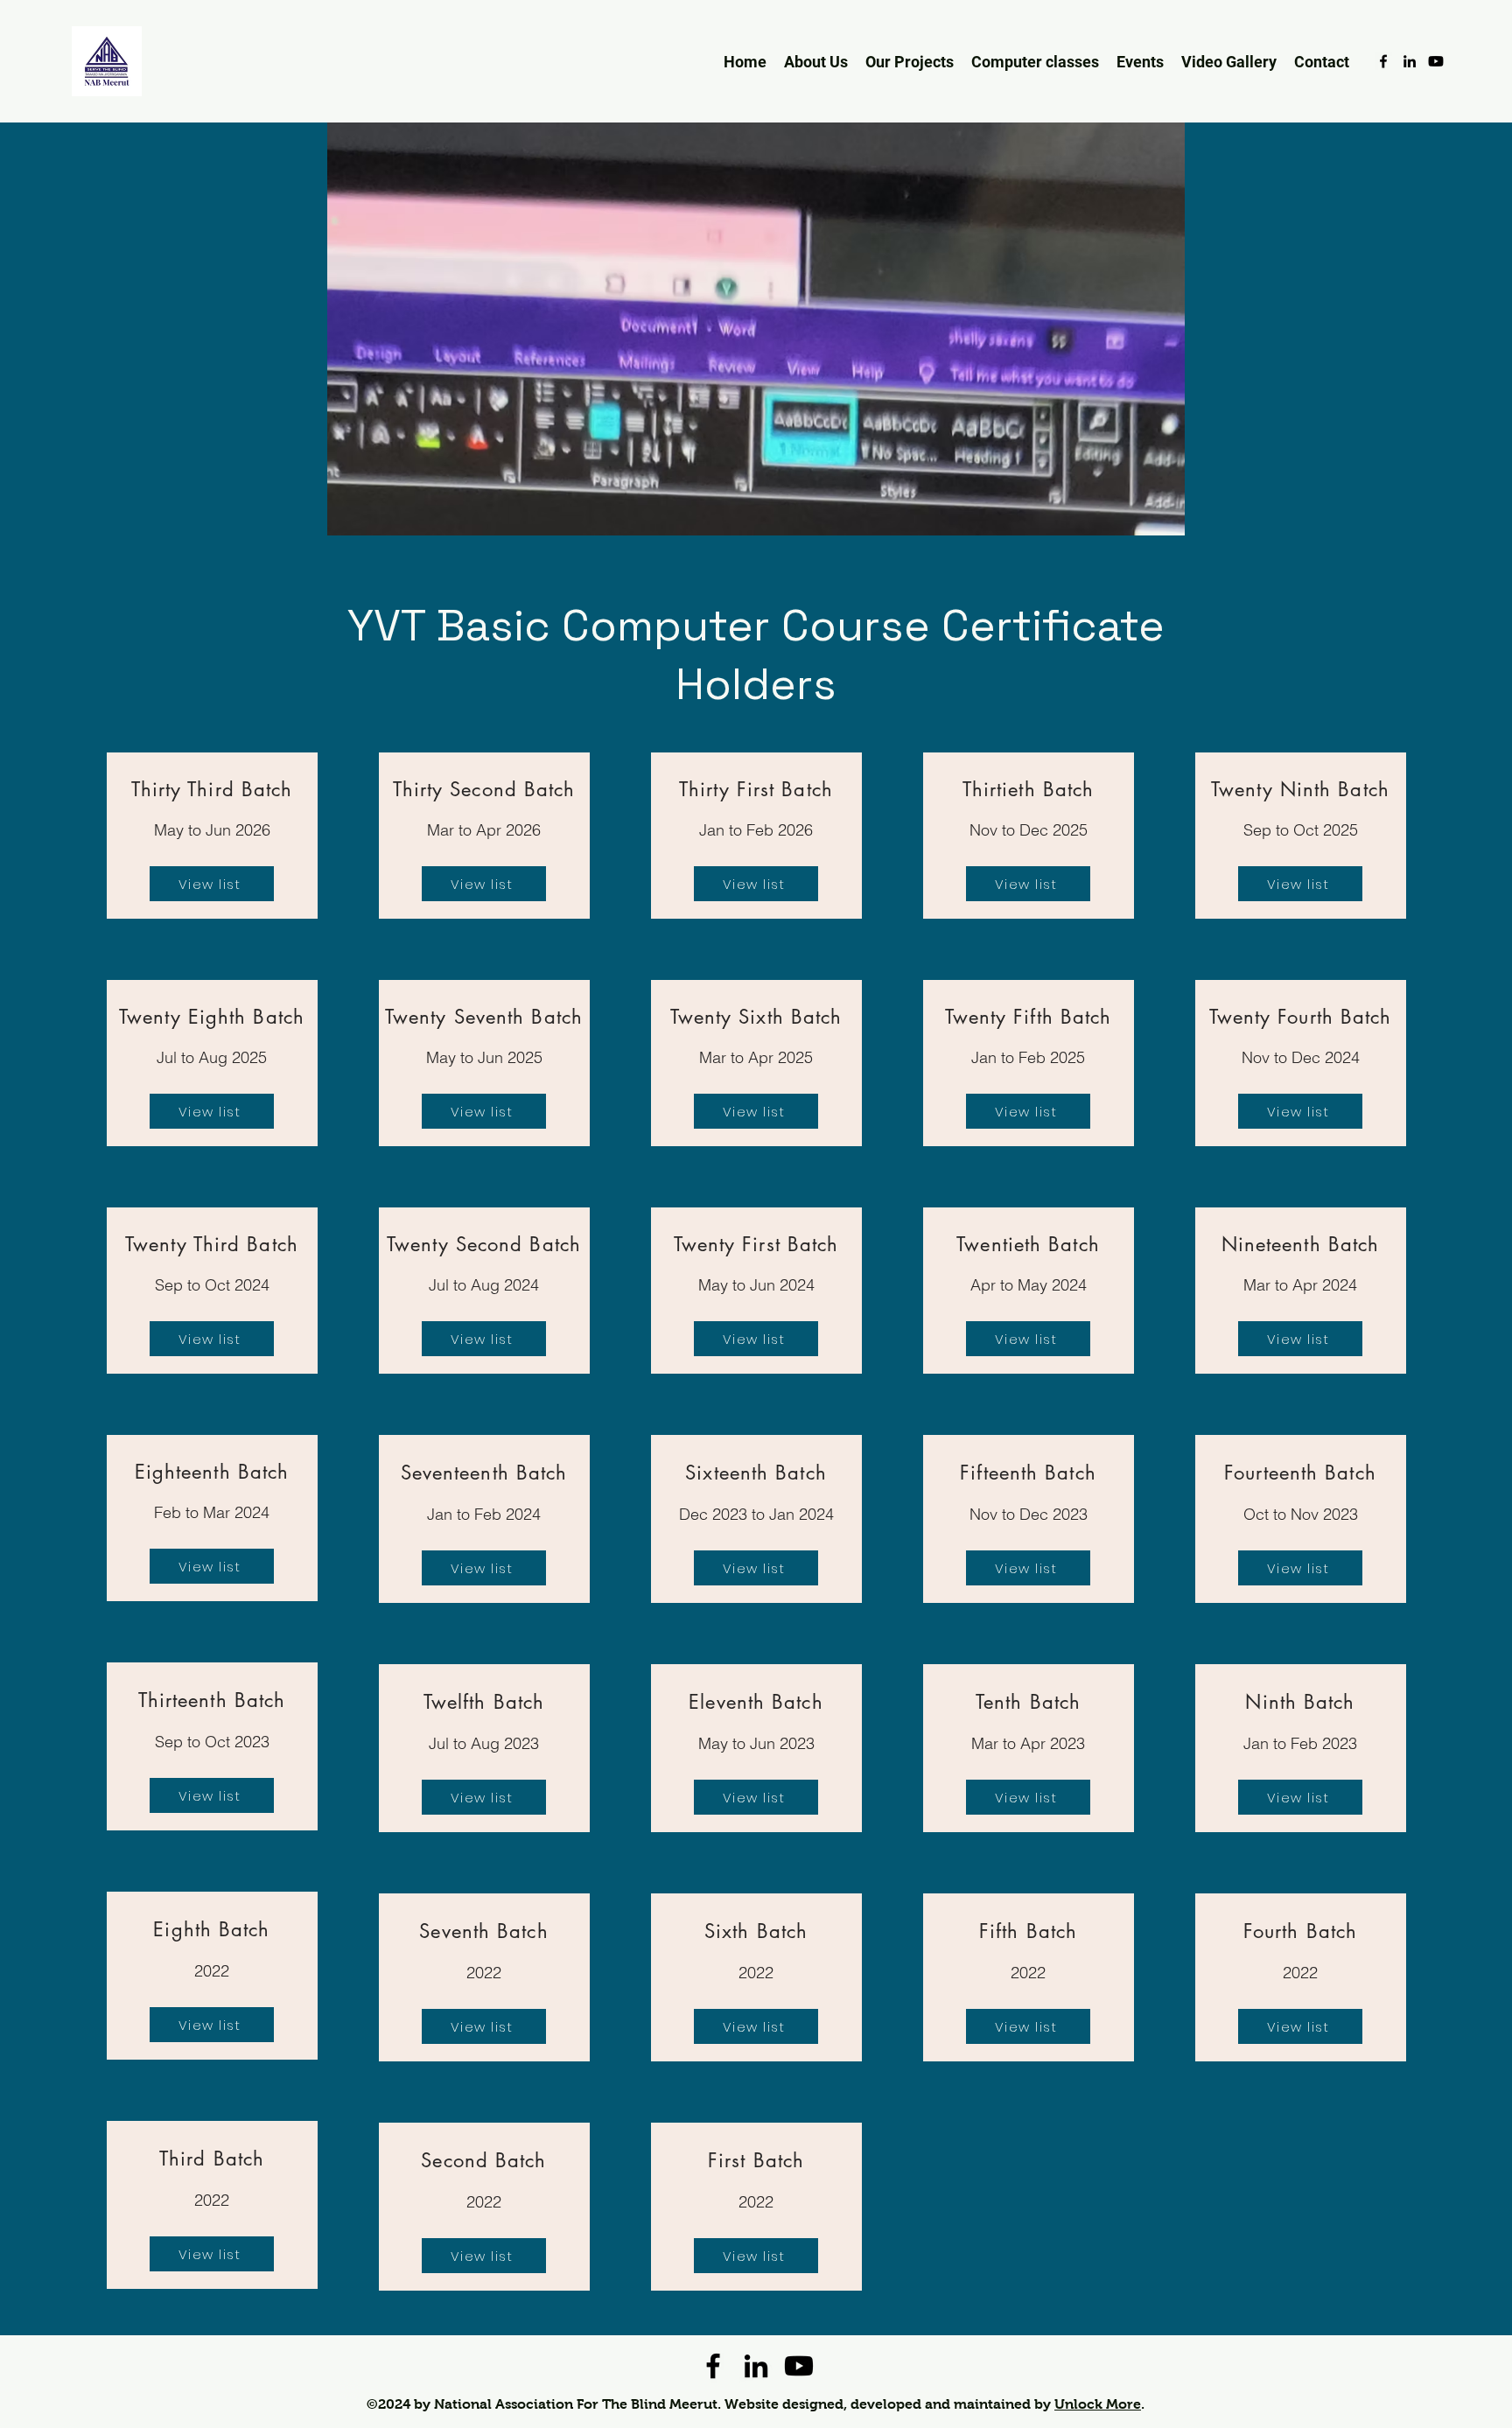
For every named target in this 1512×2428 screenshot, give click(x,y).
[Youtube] (1436, 61)
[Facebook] (1383, 61)
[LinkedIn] (1410, 61)
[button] (1035, 61)
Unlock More (1098, 2404)
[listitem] (212, 836)
